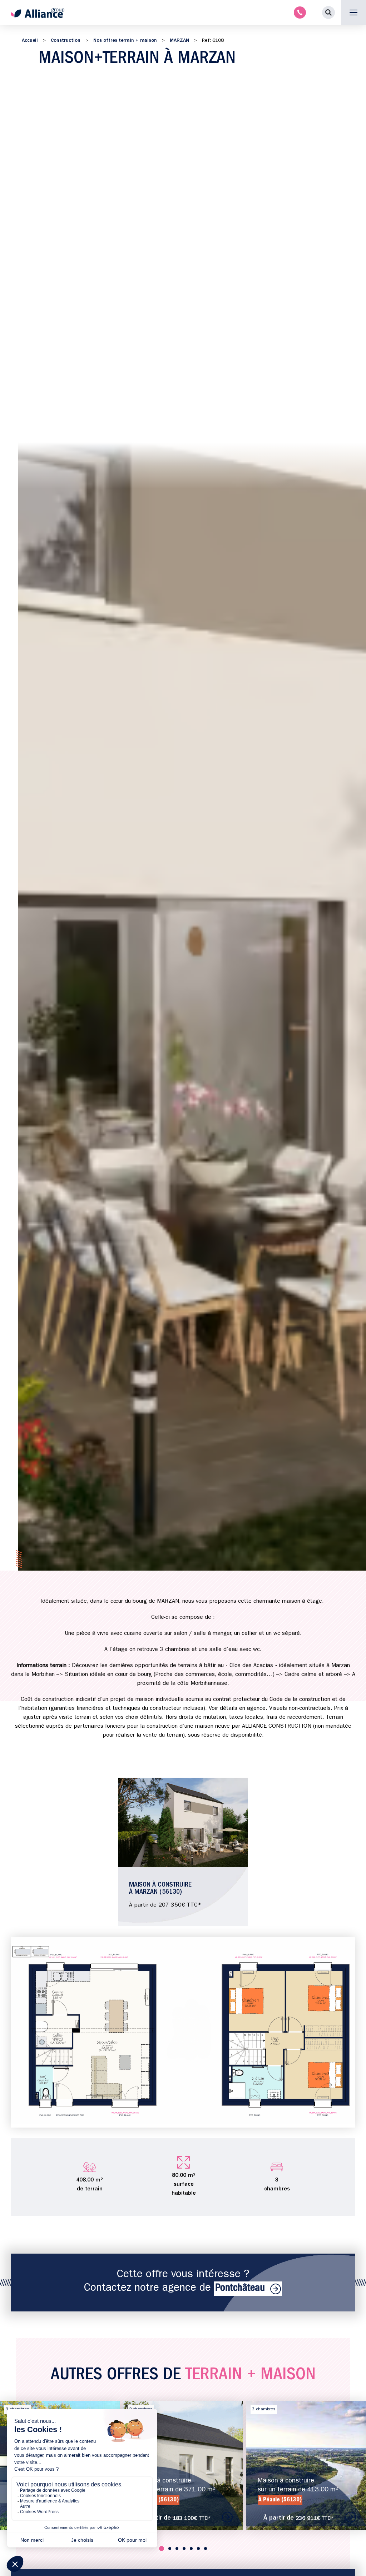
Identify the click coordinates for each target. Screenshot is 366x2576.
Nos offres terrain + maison (125, 41)
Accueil (30, 41)
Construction (66, 41)
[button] (328, 12)
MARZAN (179, 41)
